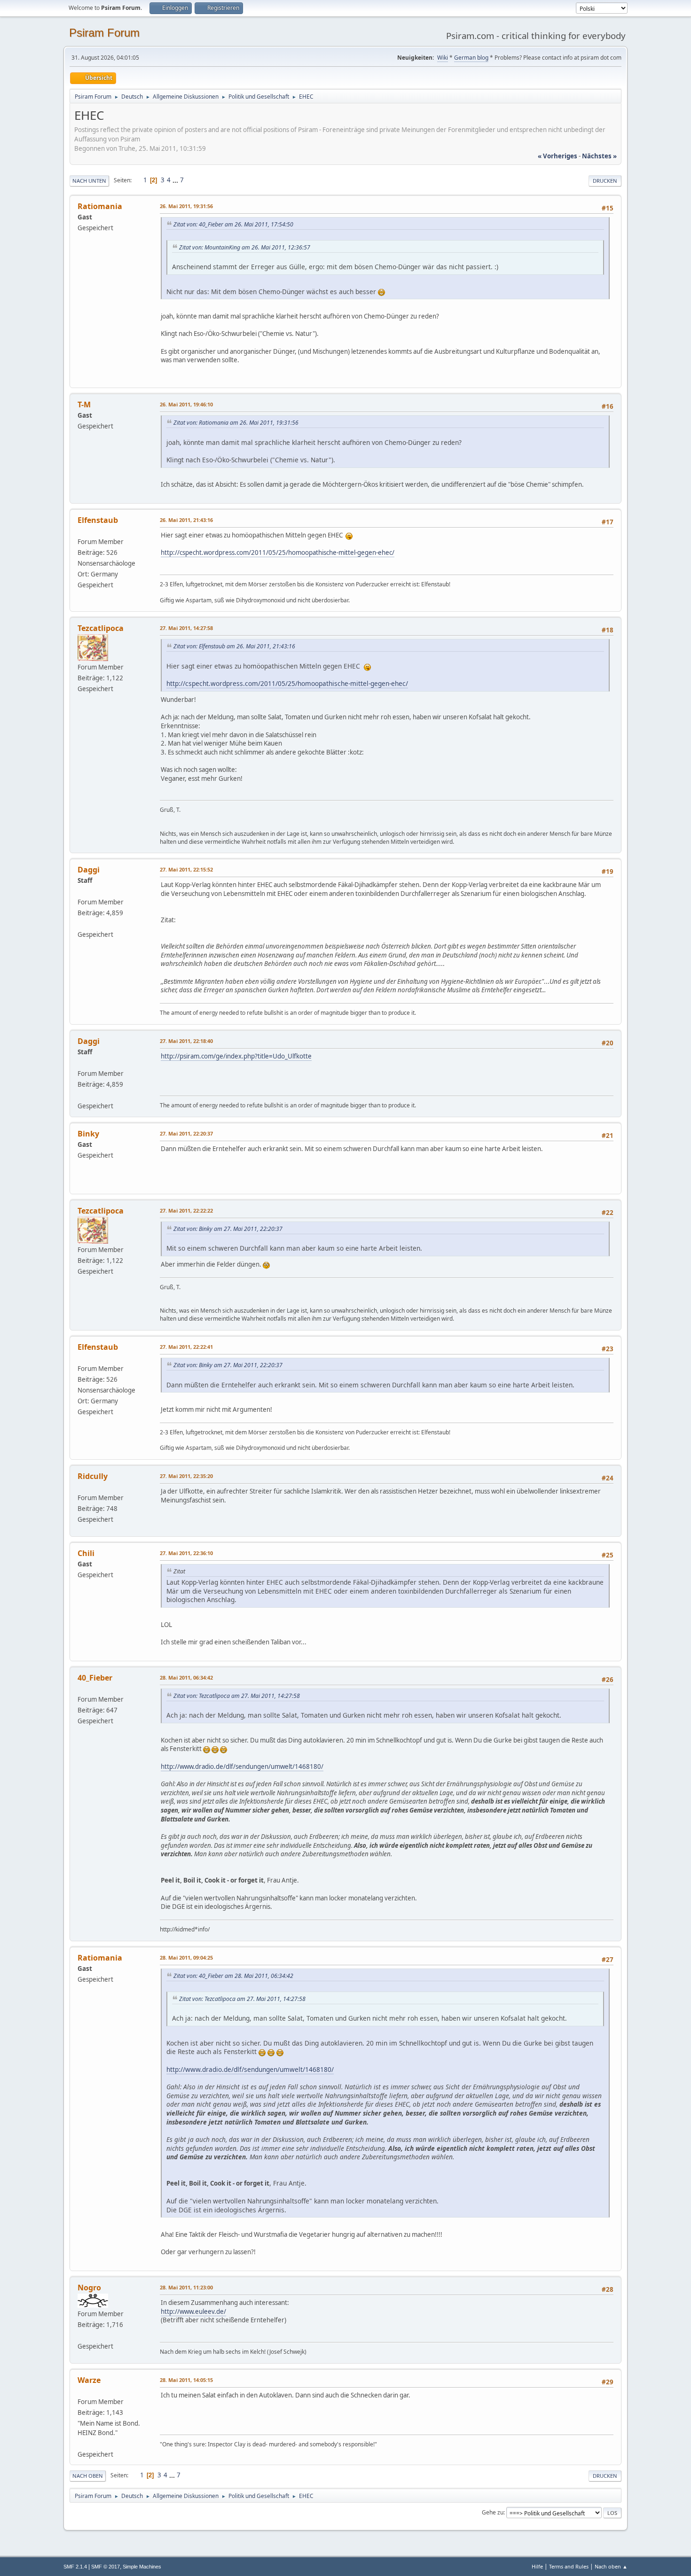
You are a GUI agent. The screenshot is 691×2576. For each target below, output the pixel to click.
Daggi (89, 870)
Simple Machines (142, 2567)
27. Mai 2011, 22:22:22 (186, 1210)
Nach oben (88, 2476)
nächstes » (599, 156)
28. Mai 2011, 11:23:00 (186, 2287)
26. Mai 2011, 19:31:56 (186, 206)
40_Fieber (95, 1678)
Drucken (605, 181)
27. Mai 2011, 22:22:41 (186, 1347)
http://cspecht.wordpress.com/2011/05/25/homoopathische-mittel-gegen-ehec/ (278, 553)
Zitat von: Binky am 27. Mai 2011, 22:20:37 (228, 1229)
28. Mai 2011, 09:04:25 (186, 1957)
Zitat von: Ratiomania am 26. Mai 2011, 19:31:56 (236, 423)
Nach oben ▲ (611, 2566)
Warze (89, 2380)
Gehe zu (493, 2512)
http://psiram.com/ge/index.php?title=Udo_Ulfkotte (236, 1056)
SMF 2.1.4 (75, 2567)
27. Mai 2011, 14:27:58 (186, 628)
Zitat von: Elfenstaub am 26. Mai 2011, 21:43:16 (234, 646)
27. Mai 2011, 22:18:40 (186, 1041)
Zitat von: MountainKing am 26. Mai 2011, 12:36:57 (245, 247)
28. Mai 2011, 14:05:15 (186, 2380)
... (176, 180)
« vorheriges (558, 156)
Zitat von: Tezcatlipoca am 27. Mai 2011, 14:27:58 (237, 1696)
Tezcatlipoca (101, 628)
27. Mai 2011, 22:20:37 (186, 1133)
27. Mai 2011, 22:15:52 (186, 869)
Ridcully (93, 1476)
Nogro (89, 2288)
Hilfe (537, 2566)
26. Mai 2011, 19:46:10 (186, 404)
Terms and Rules (569, 2566)
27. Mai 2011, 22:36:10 (186, 1553)
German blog (471, 58)
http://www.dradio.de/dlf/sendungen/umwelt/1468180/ (242, 1767)
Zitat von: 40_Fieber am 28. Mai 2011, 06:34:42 (233, 1976)
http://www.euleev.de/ (193, 2311)
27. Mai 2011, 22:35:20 (186, 1476)
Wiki (443, 58)
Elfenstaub (98, 520)
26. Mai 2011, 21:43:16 (186, 520)
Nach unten (89, 181)
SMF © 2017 (106, 2567)
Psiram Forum (104, 33)
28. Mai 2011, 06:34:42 (186, 1677)
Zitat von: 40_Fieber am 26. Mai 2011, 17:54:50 (233, 224)
